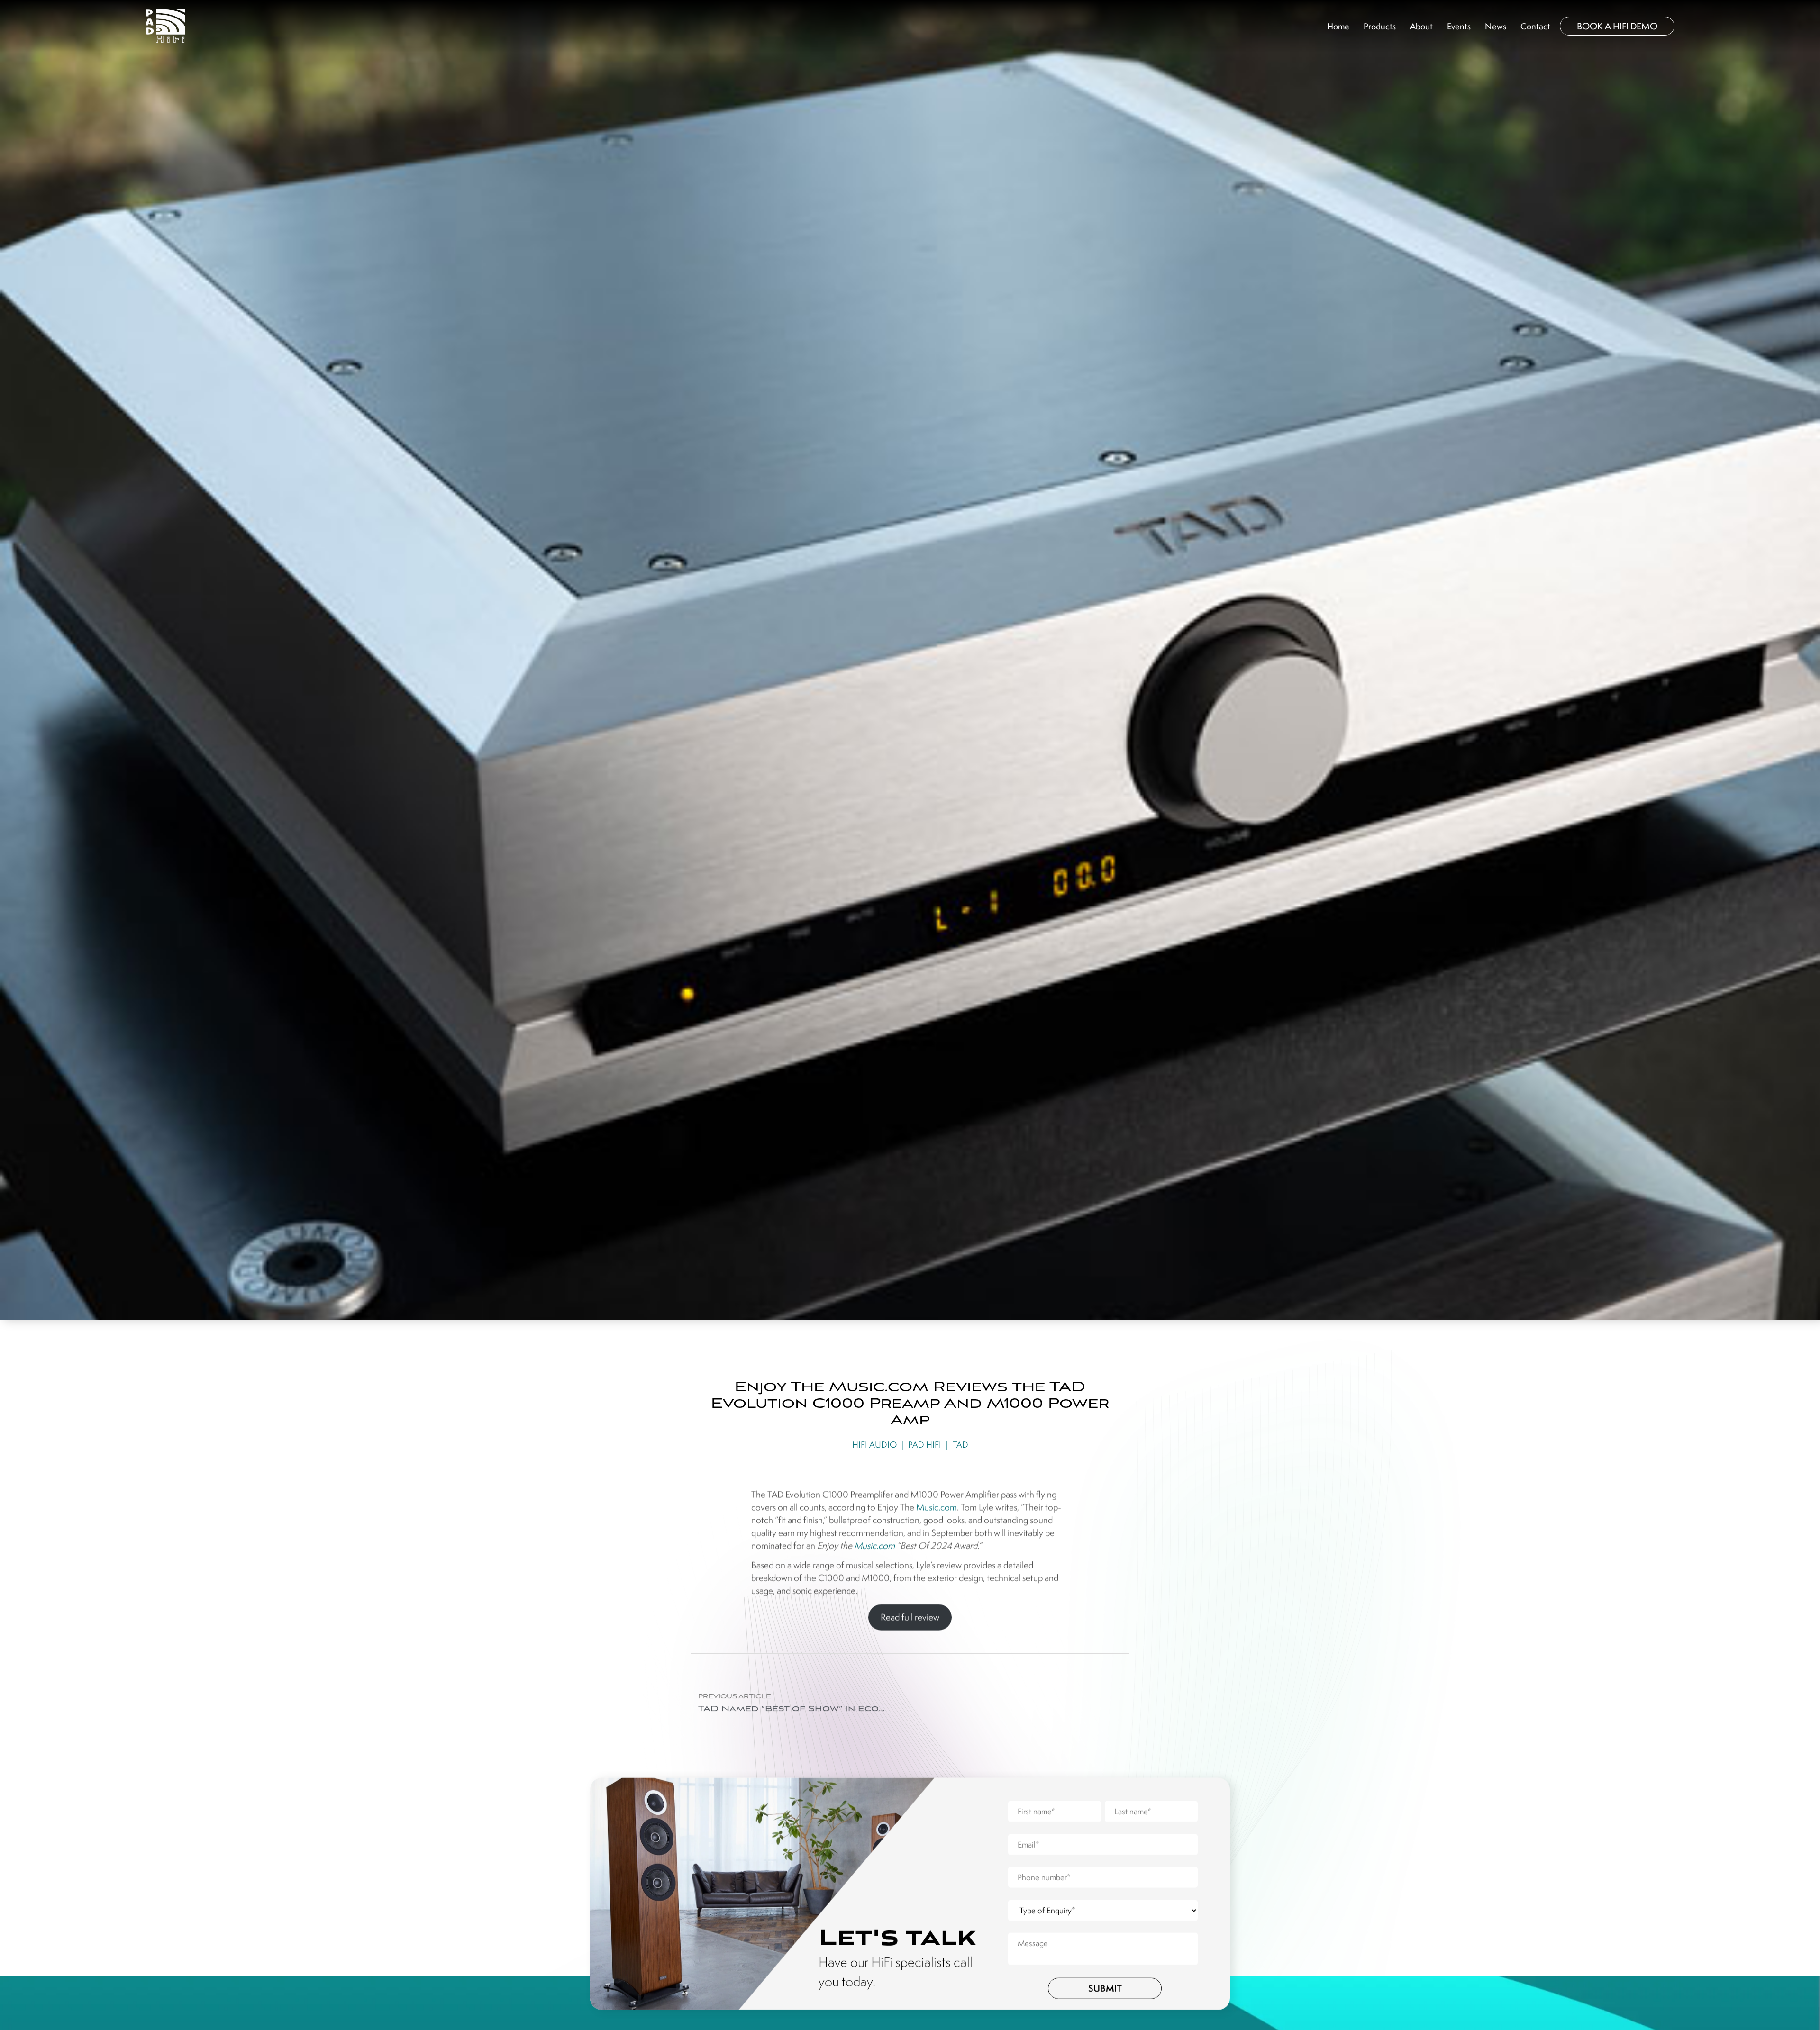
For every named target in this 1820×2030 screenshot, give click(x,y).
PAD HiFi (925, 1444)
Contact (1535, 26)
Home (1338, 26)
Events (1459, 26)
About (1421, 26)
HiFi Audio (874, 1444)
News (1496, 26)
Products (1380, 26)
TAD (960, 1444)
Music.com (937, 1506)
